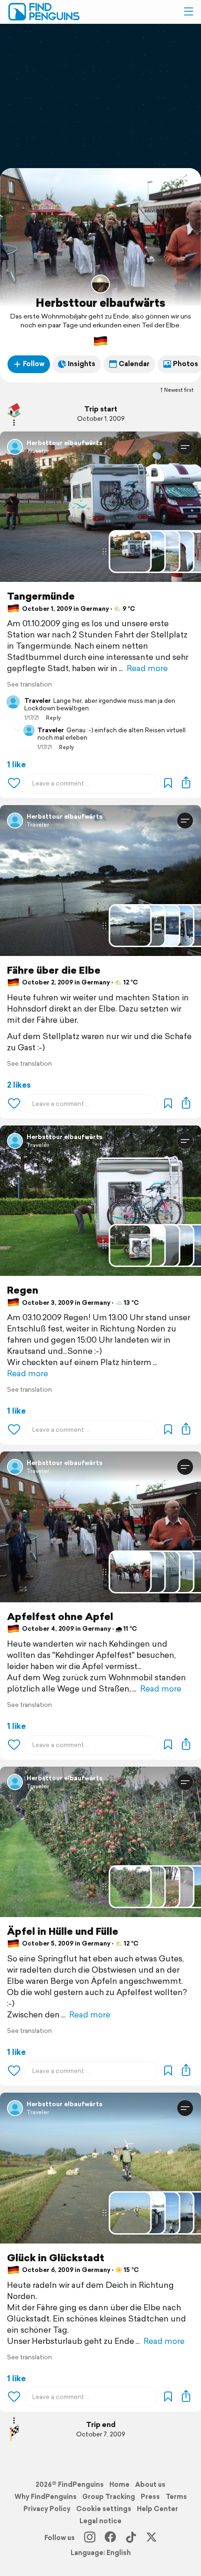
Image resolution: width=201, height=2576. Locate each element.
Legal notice (100, 2521)
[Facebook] (110, 2538)
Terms (176, 2497)
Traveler (38, 451)
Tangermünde (41, 596)
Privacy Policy (47, 2509)
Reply (53, 718)
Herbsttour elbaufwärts (100, 303)
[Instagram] (90, 2538)
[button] (188, 12)
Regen (23, 1290)
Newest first (179, 390)
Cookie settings (104, 2509)
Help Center (158, 2509)
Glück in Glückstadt (56, 2258)
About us (150, 2484)
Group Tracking (109, 2497)
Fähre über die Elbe (54, 970)
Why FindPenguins (46, 2497)
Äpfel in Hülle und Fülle (63, 1931)
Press (150, 2497)
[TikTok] (131, 2538)
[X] (151, 2538)
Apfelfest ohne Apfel (60, 1617)
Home (119, 2484)
